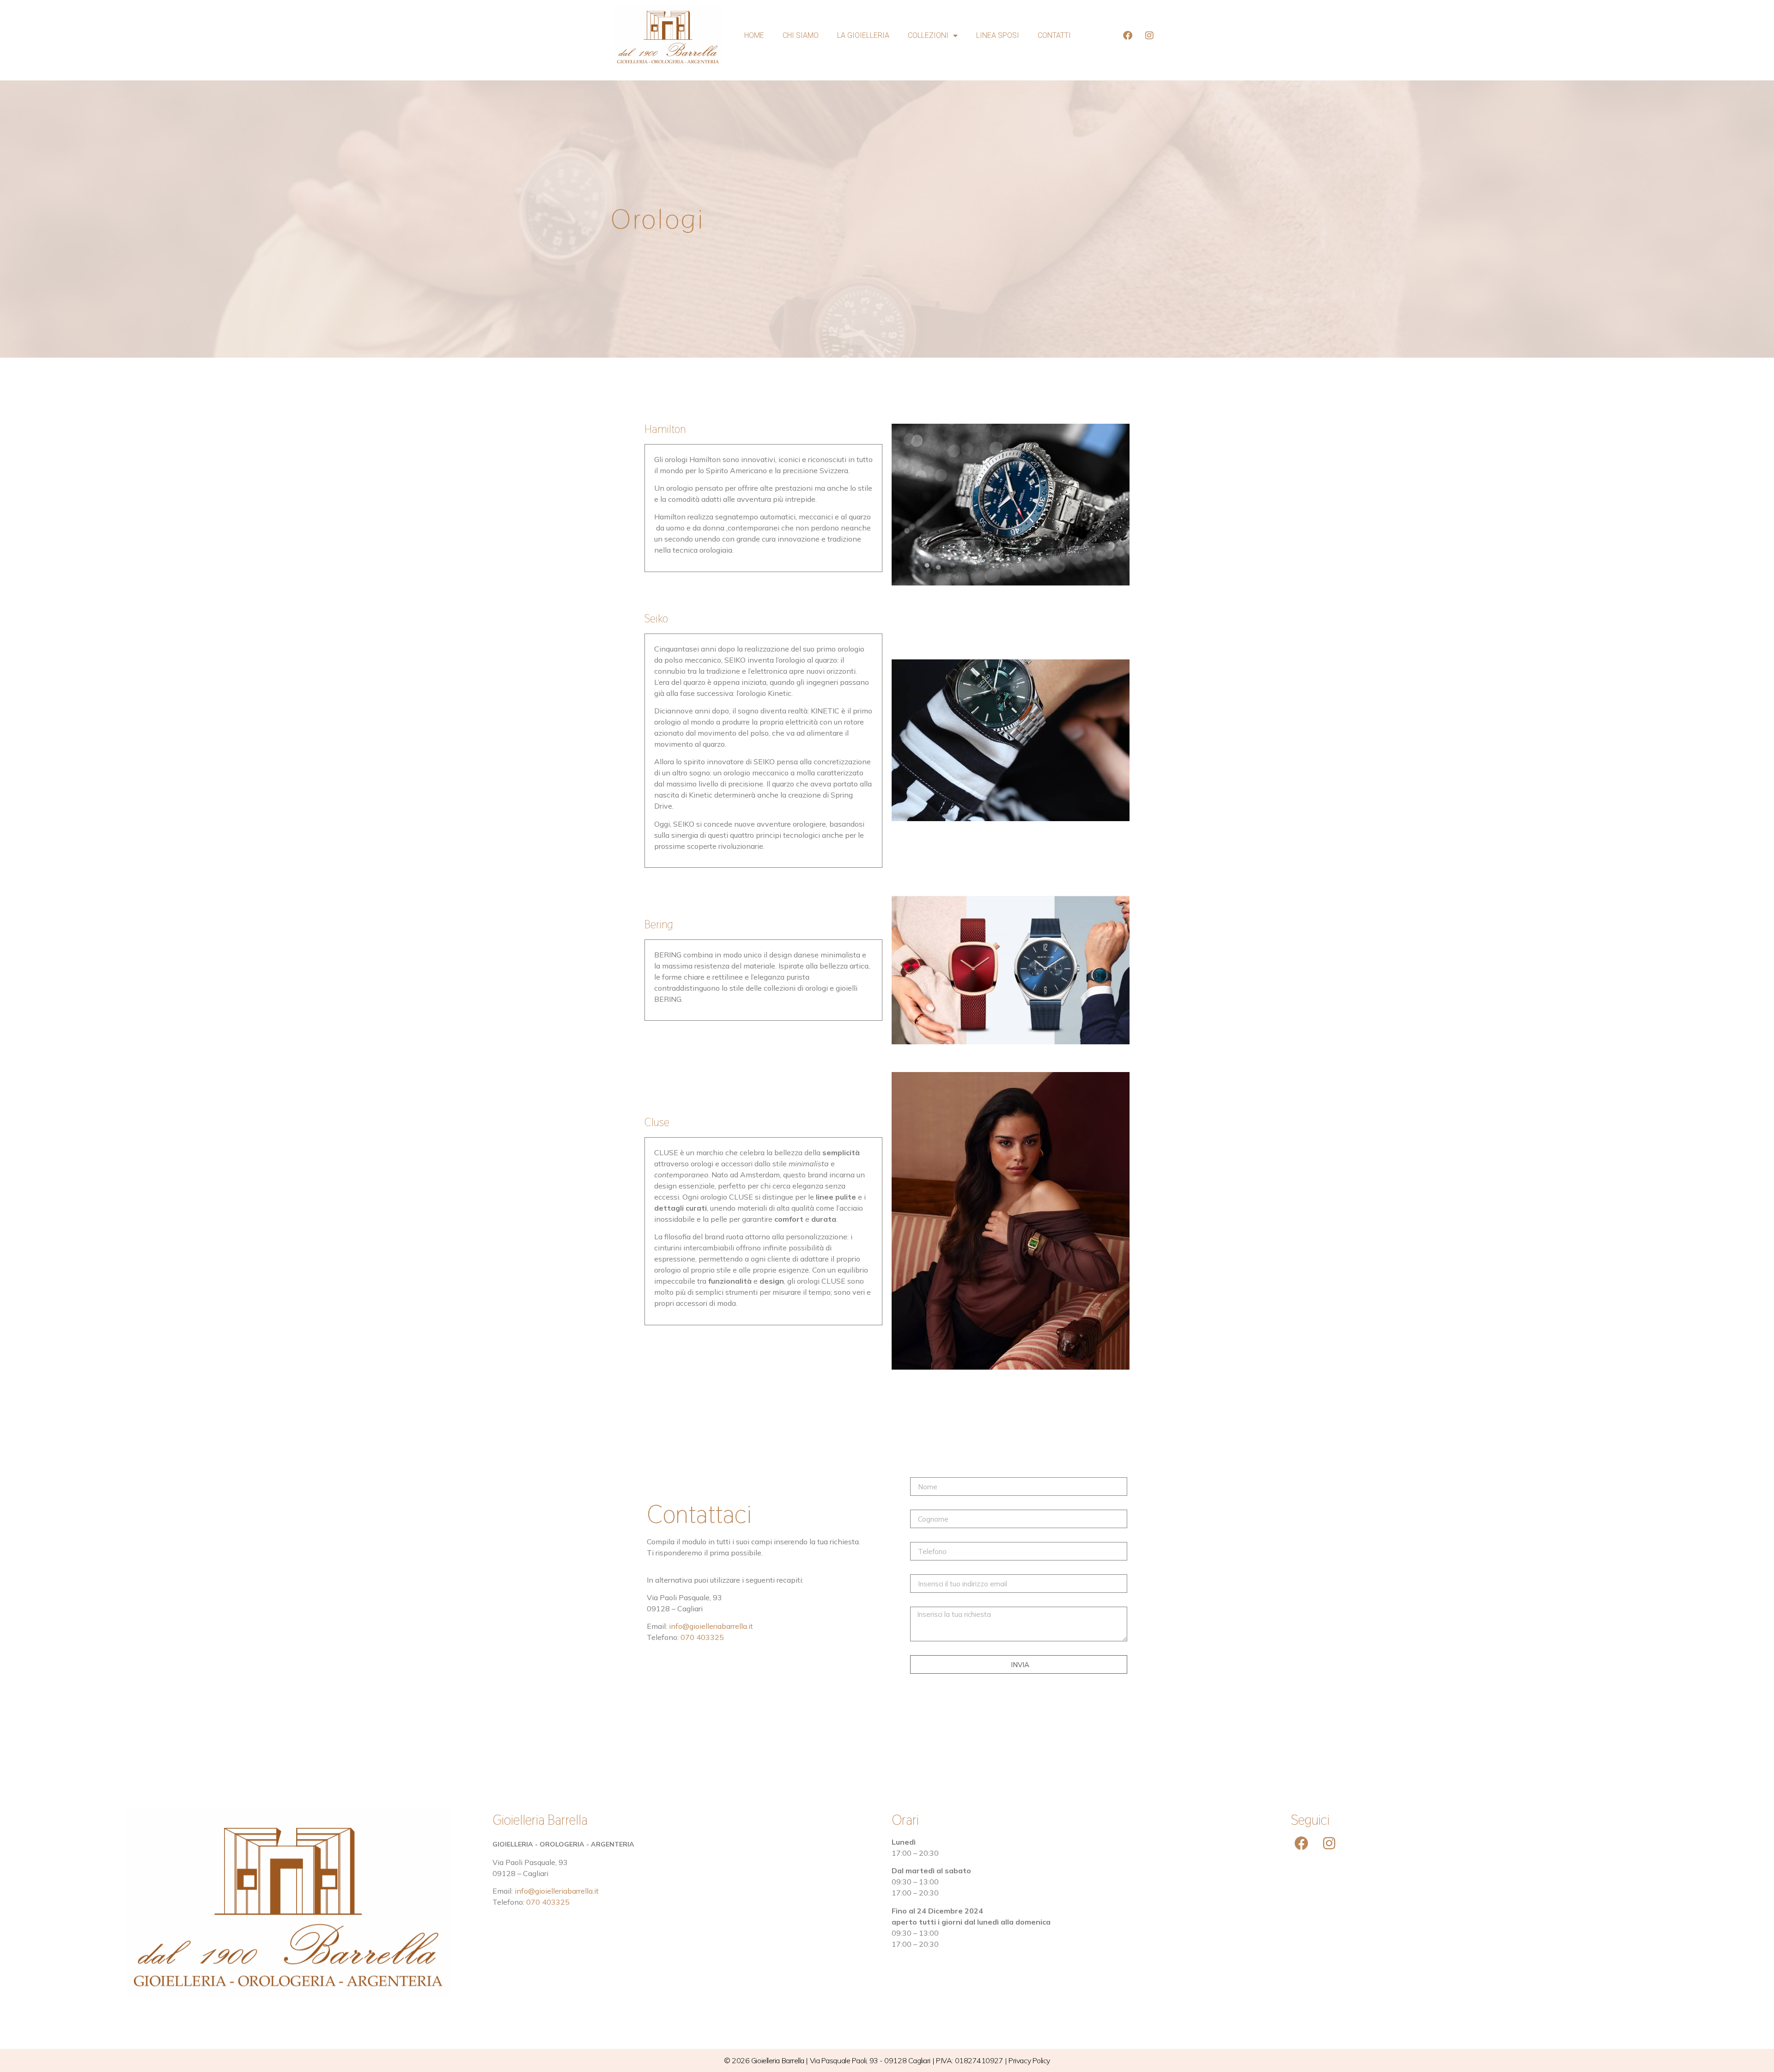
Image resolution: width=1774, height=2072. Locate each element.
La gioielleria (863, 35)
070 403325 (702, 1637)
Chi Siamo (801, 35)
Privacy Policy (1029, 2060)
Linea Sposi (998, 35)
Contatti (1054, 35)
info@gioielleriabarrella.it (711, 1626)
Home (754, 35)
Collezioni (928, 35)
